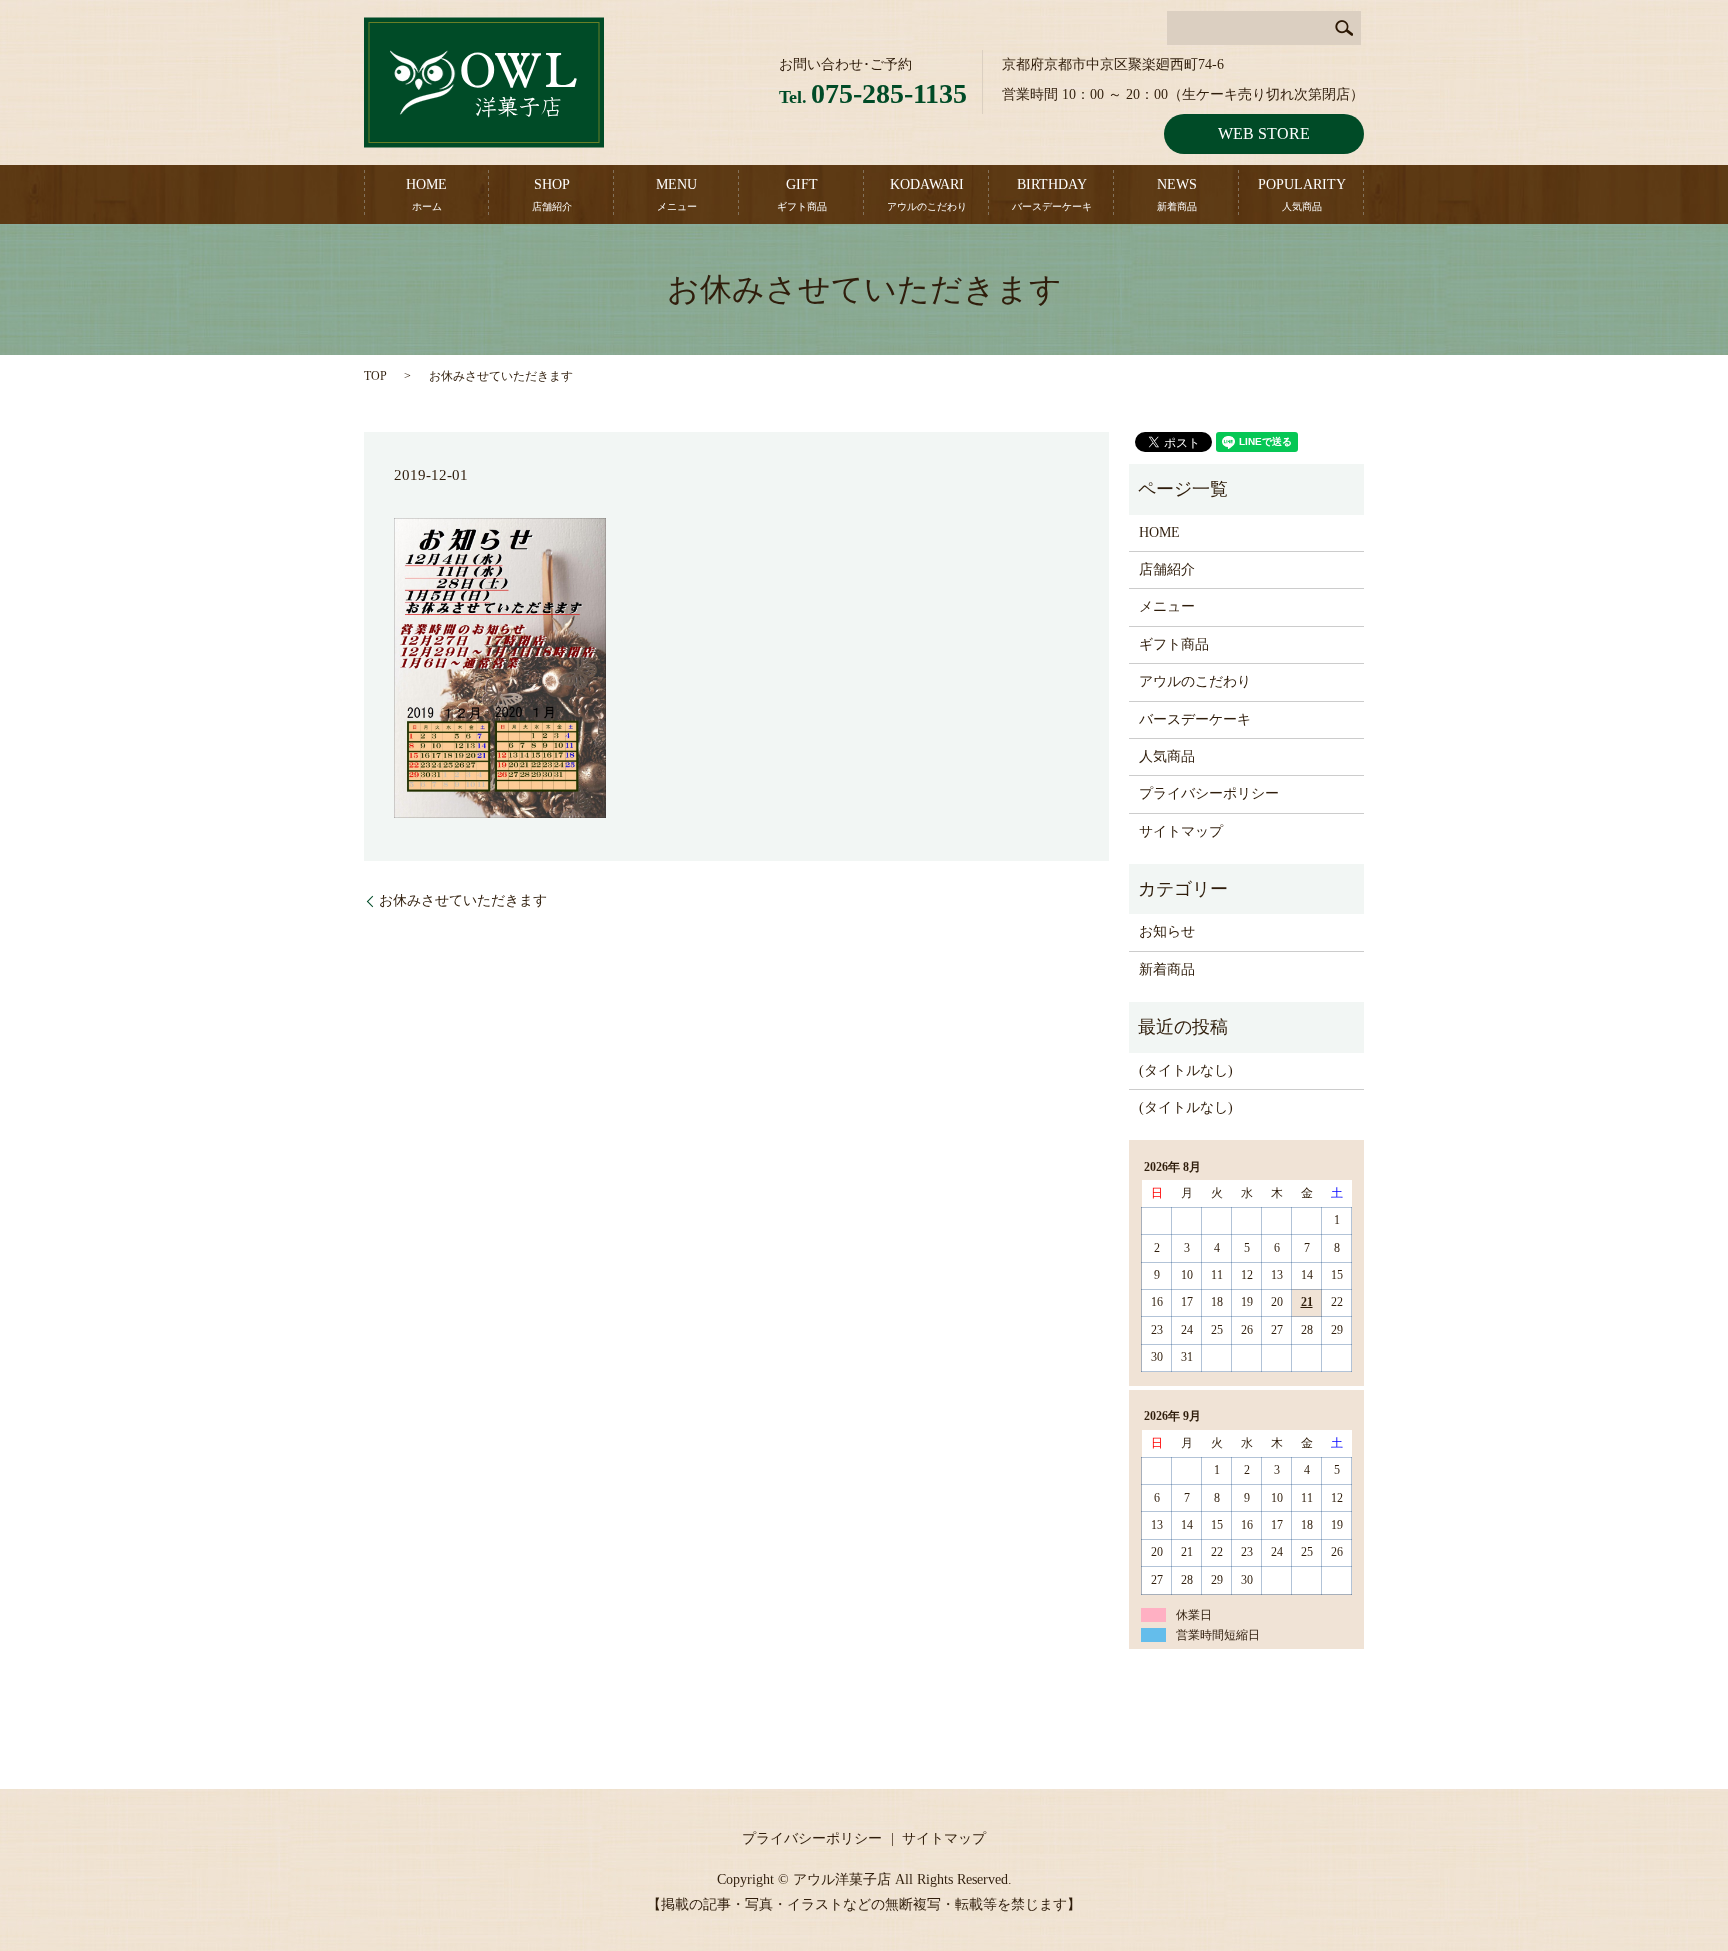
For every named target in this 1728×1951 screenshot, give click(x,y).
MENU (676, 194)
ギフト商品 (1174, 644)
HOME (426, 194)
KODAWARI (927, 194)
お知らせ (1167, 931)
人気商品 (1167, 756)
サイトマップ (1181, 831)
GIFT (802, 194)
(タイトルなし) (1186, 1070)
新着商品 (1167, 969)
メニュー (1167, 606)
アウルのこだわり (1195, 681)
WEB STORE (1264, 133)
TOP (375, 376)
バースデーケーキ (1195, 719)
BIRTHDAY (1052, 194)
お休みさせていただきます (463, 900)
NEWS (1177, 194)
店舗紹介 (1167, 569)
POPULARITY (1302, 194)
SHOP (552, 194)
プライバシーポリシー (1209, 793)
